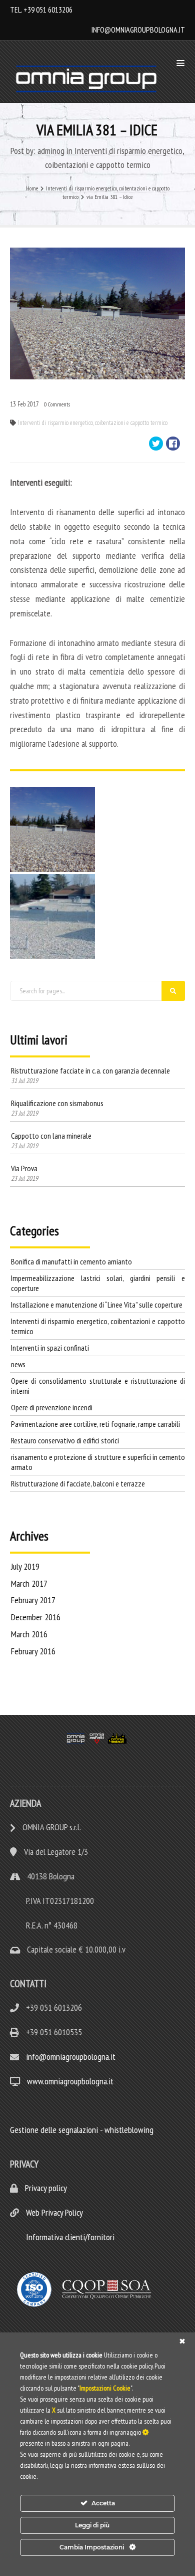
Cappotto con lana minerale (51, 1136)
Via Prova (24, 1168)
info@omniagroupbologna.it (138, 30)
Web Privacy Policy (53, 2212)
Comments (57, 404)
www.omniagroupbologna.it (70, 2081)
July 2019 (25, 1566)
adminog (51, 151)
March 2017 (29, 1583)
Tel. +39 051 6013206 (41, 10)
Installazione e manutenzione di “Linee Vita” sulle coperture (97, 1305)
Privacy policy (45, 2188)
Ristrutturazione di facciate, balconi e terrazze (78, 1483)
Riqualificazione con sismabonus (57, 1103)
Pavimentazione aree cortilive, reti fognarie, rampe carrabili (95, 1424)
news (18, 1364)
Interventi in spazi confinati (50, 1348)
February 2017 (33, 1600)
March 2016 (29, 1634)
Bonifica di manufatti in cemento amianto (71, 1261)
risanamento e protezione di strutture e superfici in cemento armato (98, 1462)
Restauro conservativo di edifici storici (65, 1440)
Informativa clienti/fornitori (69, 2237)
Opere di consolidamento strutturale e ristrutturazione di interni (98, 1386)
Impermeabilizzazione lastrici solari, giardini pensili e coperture (98, 1283)
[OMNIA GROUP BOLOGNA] (89, 79)
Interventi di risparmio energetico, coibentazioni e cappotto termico (93, 423)
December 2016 (36, 1617)
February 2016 (33, 1651)
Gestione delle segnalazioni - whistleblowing (82, 2130)
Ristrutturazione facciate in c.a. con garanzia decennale (90, 1070)
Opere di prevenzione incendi (52, 1407)
